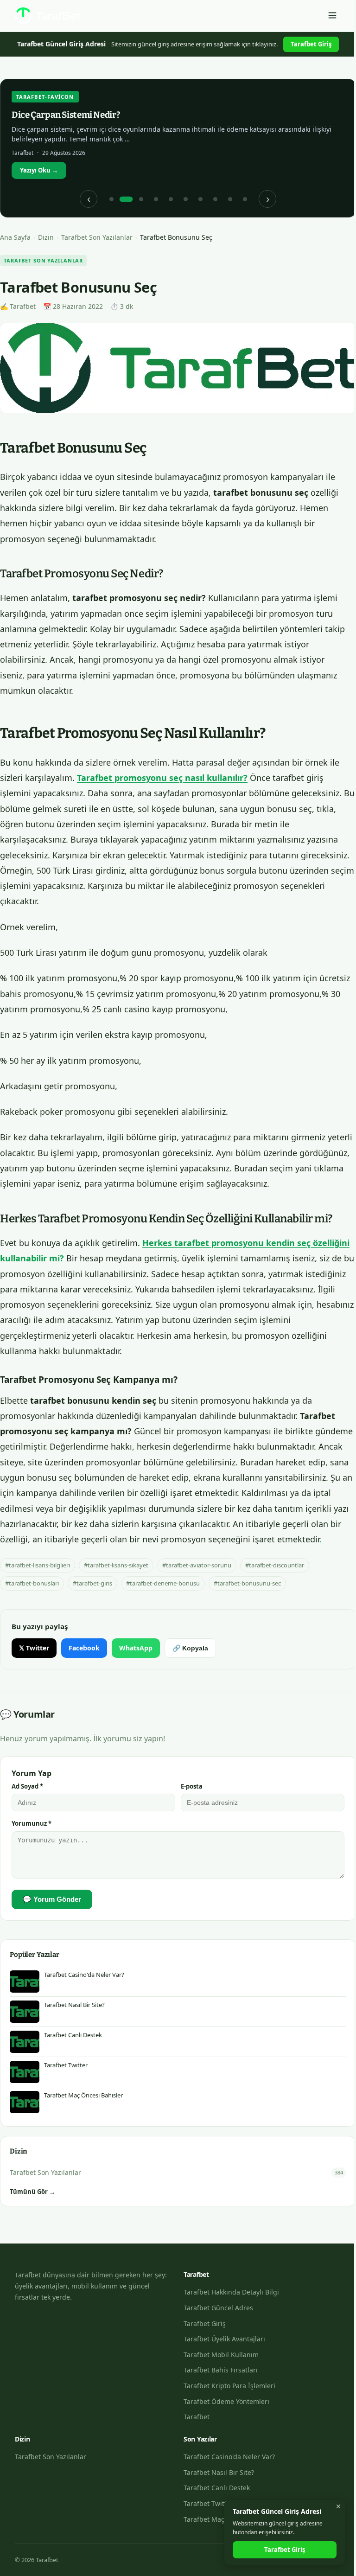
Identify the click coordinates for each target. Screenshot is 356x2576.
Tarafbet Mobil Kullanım (221, 2355)
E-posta (192, 1786)
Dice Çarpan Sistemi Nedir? (66, 115)
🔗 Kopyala (190, 1648)
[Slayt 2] (126, 199)
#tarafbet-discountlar (275, 1565)
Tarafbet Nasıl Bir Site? (219, 2472)
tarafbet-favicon (45, 97)
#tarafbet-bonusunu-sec (247, 1583)
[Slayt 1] (111, 199)
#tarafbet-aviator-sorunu (197, 1565)
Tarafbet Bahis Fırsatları (221, 2370)
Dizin (46, 237)
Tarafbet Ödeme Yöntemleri (226, 2401)
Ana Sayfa (15, 237)
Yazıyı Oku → (39, 170)
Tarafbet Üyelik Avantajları (224, 2339)
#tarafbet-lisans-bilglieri (38, 1565)
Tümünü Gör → (32, 2192)
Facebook (84, 1648)
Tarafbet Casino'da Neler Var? (229, 2457)
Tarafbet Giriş (311, 44)
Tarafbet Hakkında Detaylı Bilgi (231, 2292)
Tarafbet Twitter (208, 2503)
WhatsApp (136, 1648)
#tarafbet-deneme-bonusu (163, 1583)
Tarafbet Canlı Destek (217, 2488)
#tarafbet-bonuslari (32, 1583)
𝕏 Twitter (34, 1648)
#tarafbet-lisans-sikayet (116, 1565)
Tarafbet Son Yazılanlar (97, 237)
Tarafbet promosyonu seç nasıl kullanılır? (162, 778)
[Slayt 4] (156, 199)
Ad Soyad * (27, 1786)
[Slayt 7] (200, 199)
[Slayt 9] (230, 199)
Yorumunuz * (32, 1823)
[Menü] (332, 16)
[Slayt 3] (141, 199)
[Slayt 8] (215, 199)
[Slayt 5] (171, 199)
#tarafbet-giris (92, 1583)
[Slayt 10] (245, 199)
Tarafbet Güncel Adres (218, 2308)
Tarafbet (197, 2417)
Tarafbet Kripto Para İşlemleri (229, 2386)
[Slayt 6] (185, 199)
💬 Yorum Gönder (52, 1899)
